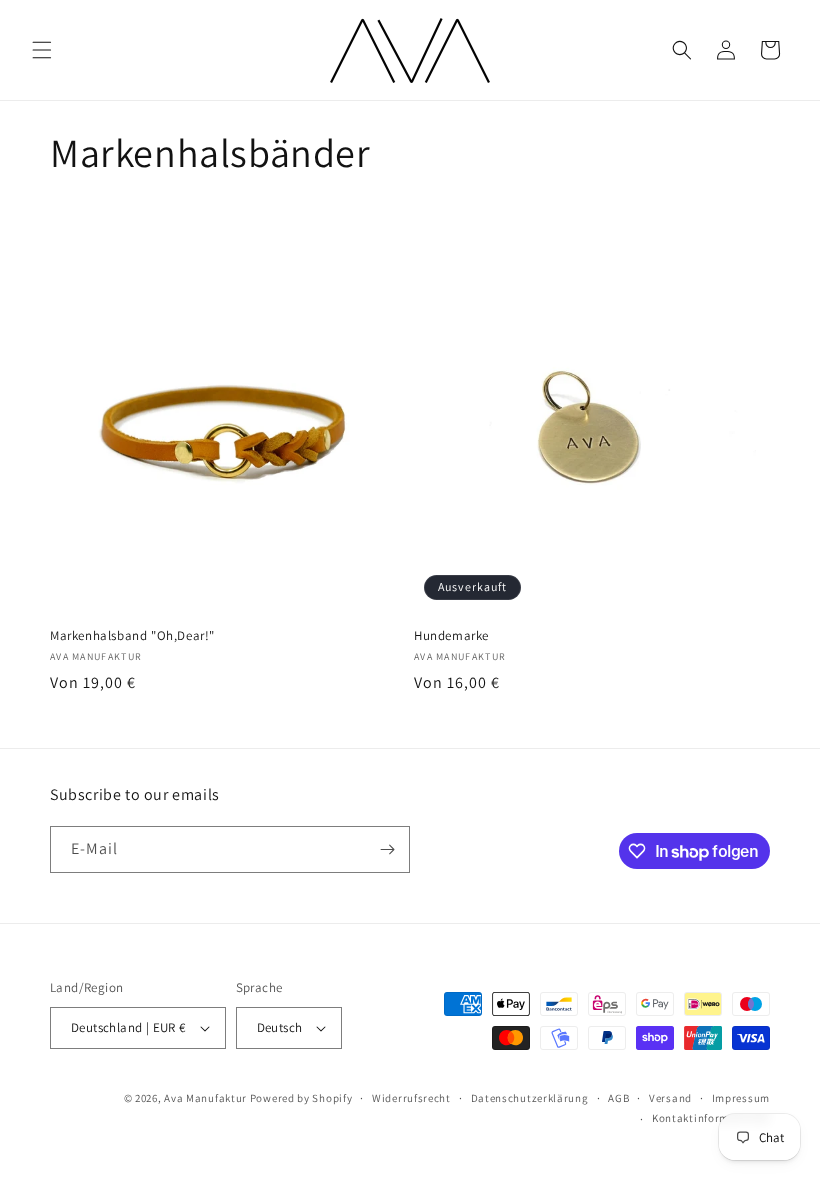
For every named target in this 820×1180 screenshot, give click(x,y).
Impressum (741, 1098)
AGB (618, 1098)
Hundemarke (451, 636)
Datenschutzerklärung (530, 1098)
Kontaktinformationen (711, 1118)
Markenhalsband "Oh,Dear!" (132, 636)
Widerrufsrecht (411, 1098)
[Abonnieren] (387, 849)
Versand (670, 1098)
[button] (42, 50)
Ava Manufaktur (205, 1098)
